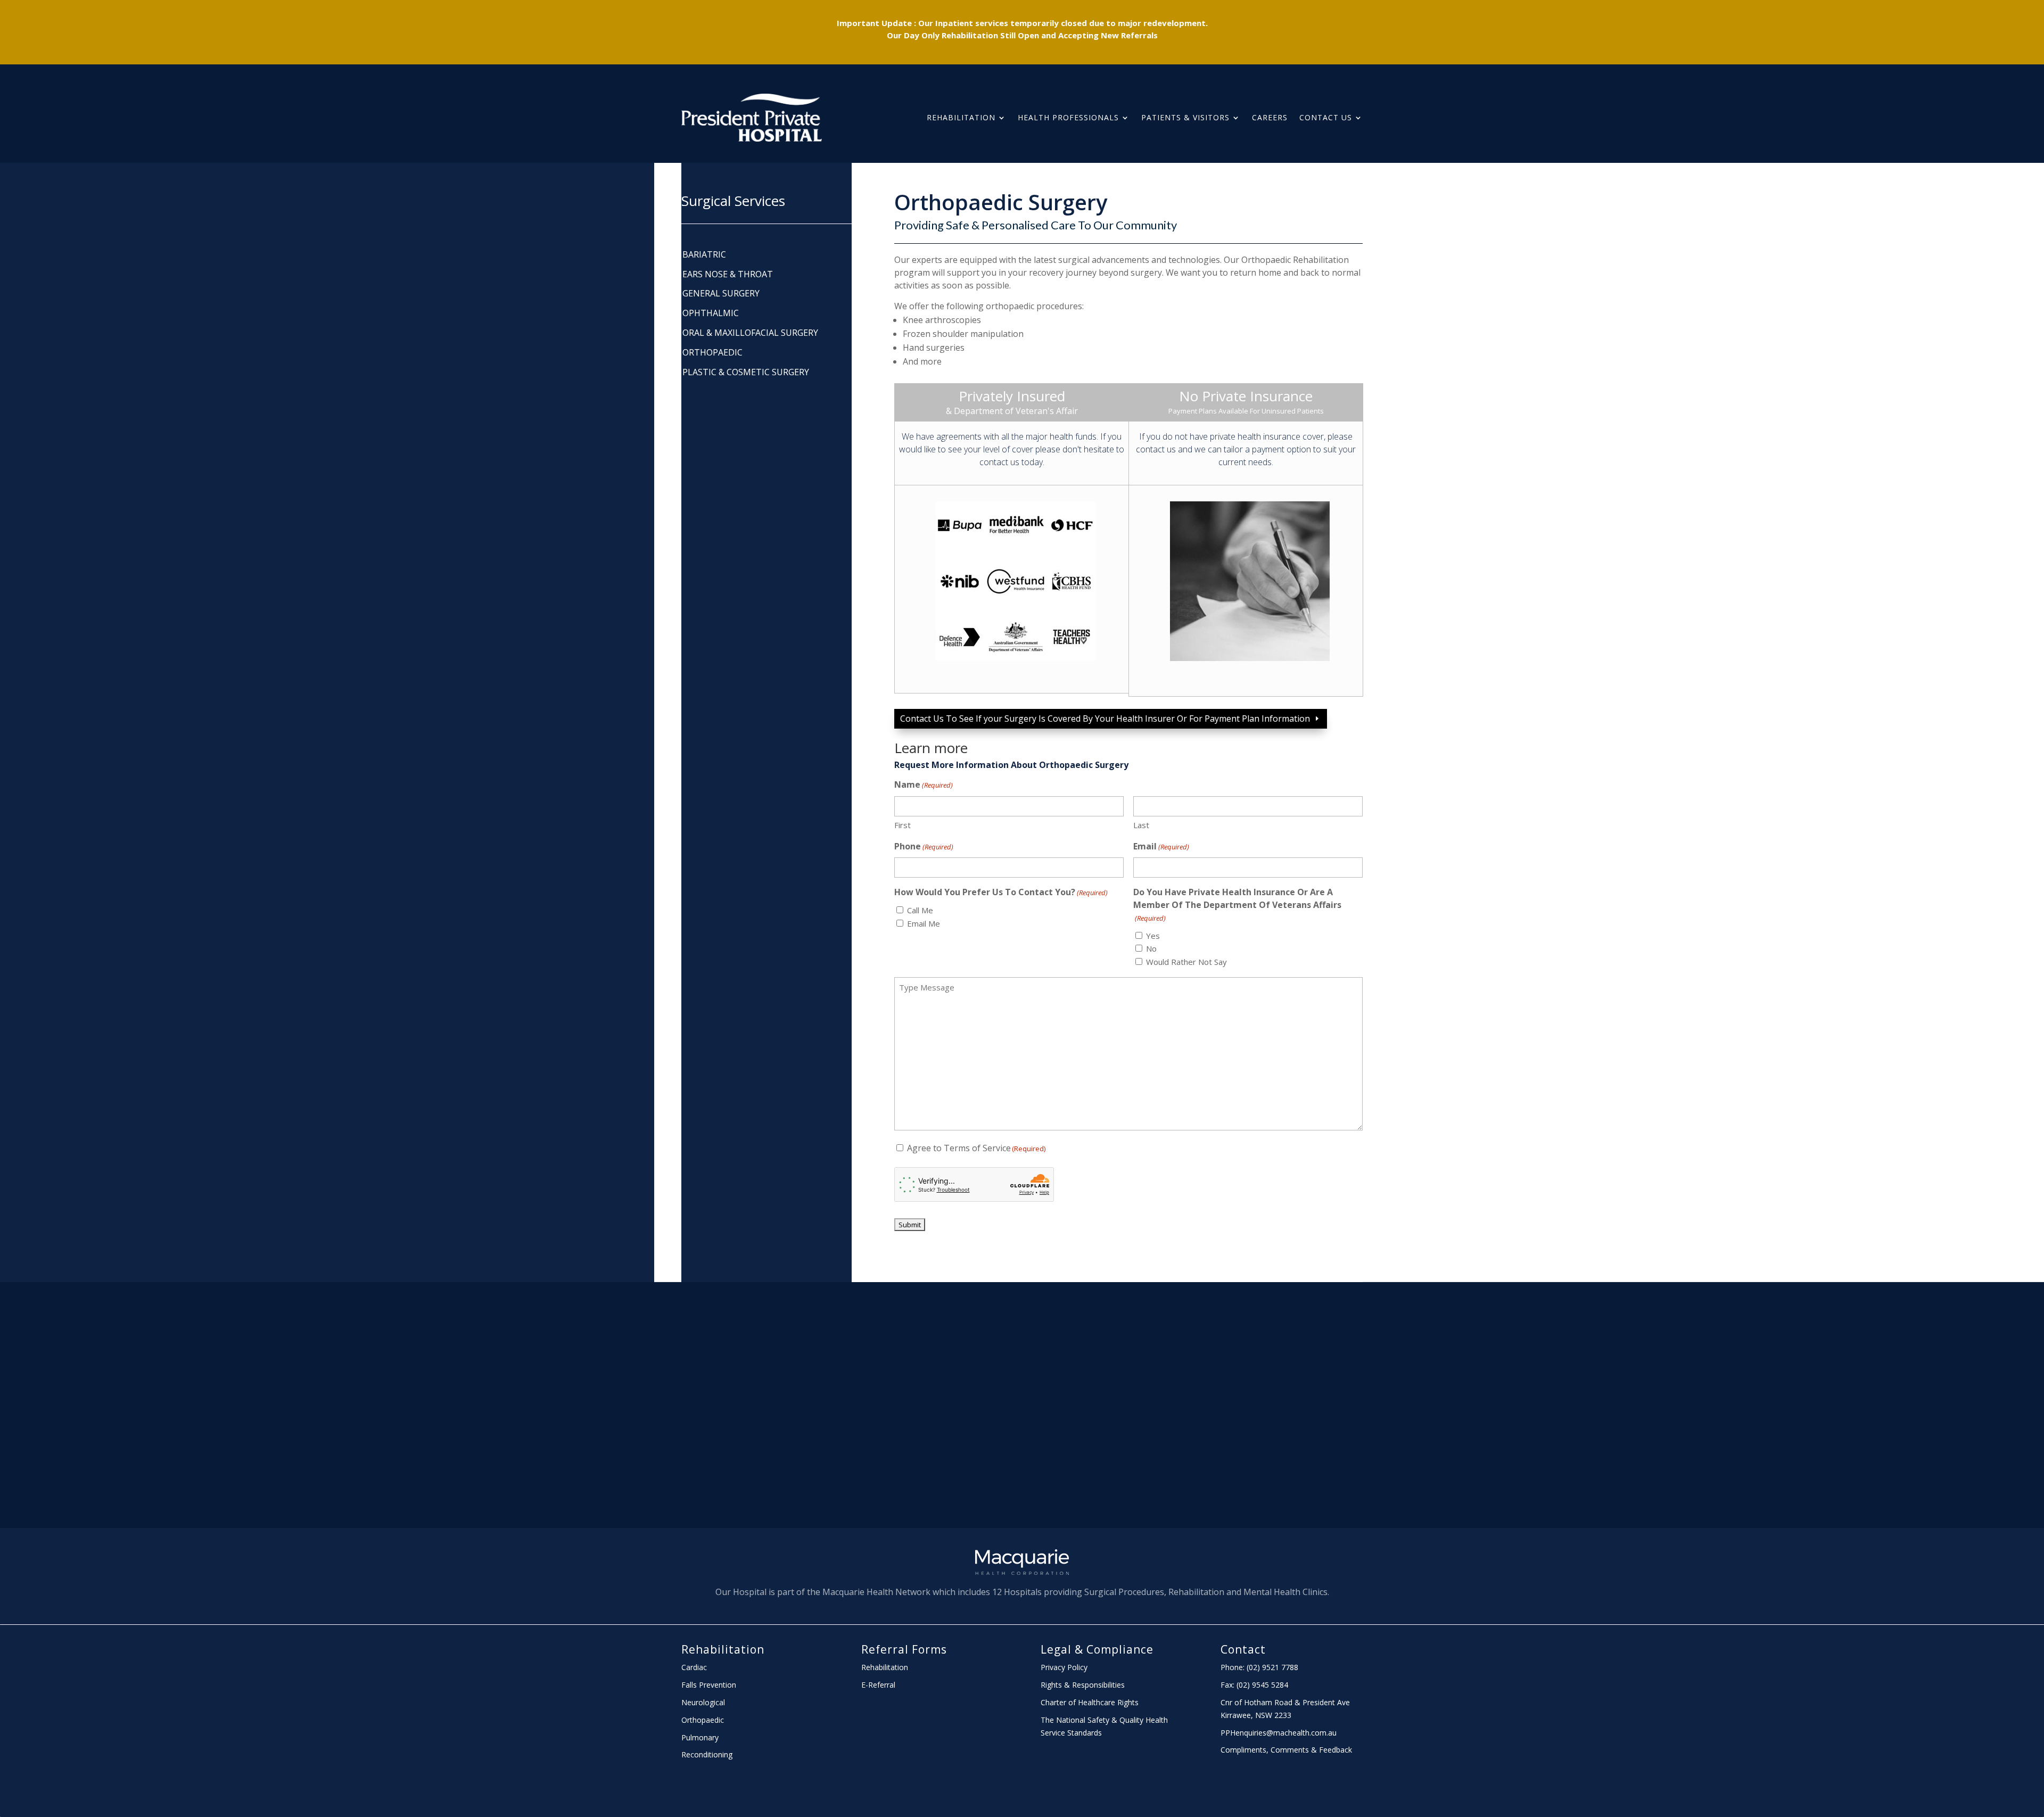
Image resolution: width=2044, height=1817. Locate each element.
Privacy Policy (1064, 1667)
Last (1141, 825)
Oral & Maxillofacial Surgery (750, 333)
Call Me (920, 910)
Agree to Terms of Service (976, 1148)
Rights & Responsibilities (1083, 1685)
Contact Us (1326, 117)
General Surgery (721, 294)
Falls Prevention (709, 1685)
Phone (924, 846)
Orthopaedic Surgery (1001, 202)
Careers (1270, 117)
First (903, 825)
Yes (1153, 936)
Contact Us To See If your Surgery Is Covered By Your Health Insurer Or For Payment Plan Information (1105, 718)
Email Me (924, 923)
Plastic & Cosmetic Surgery (746, 372)
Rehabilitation (961, 117)
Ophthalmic (711, 313)
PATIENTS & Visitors (1185, 117)
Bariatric (704, 255)
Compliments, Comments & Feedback (1286, 1750)
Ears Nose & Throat (728, 274)
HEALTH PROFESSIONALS (1068, 117)
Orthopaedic (712, 353)
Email (1161, 846)
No (1151, 948)
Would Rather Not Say (1186, 962)
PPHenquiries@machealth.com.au (1279, 1733)
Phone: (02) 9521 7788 (1259, 1667)
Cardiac (694, 1667)
